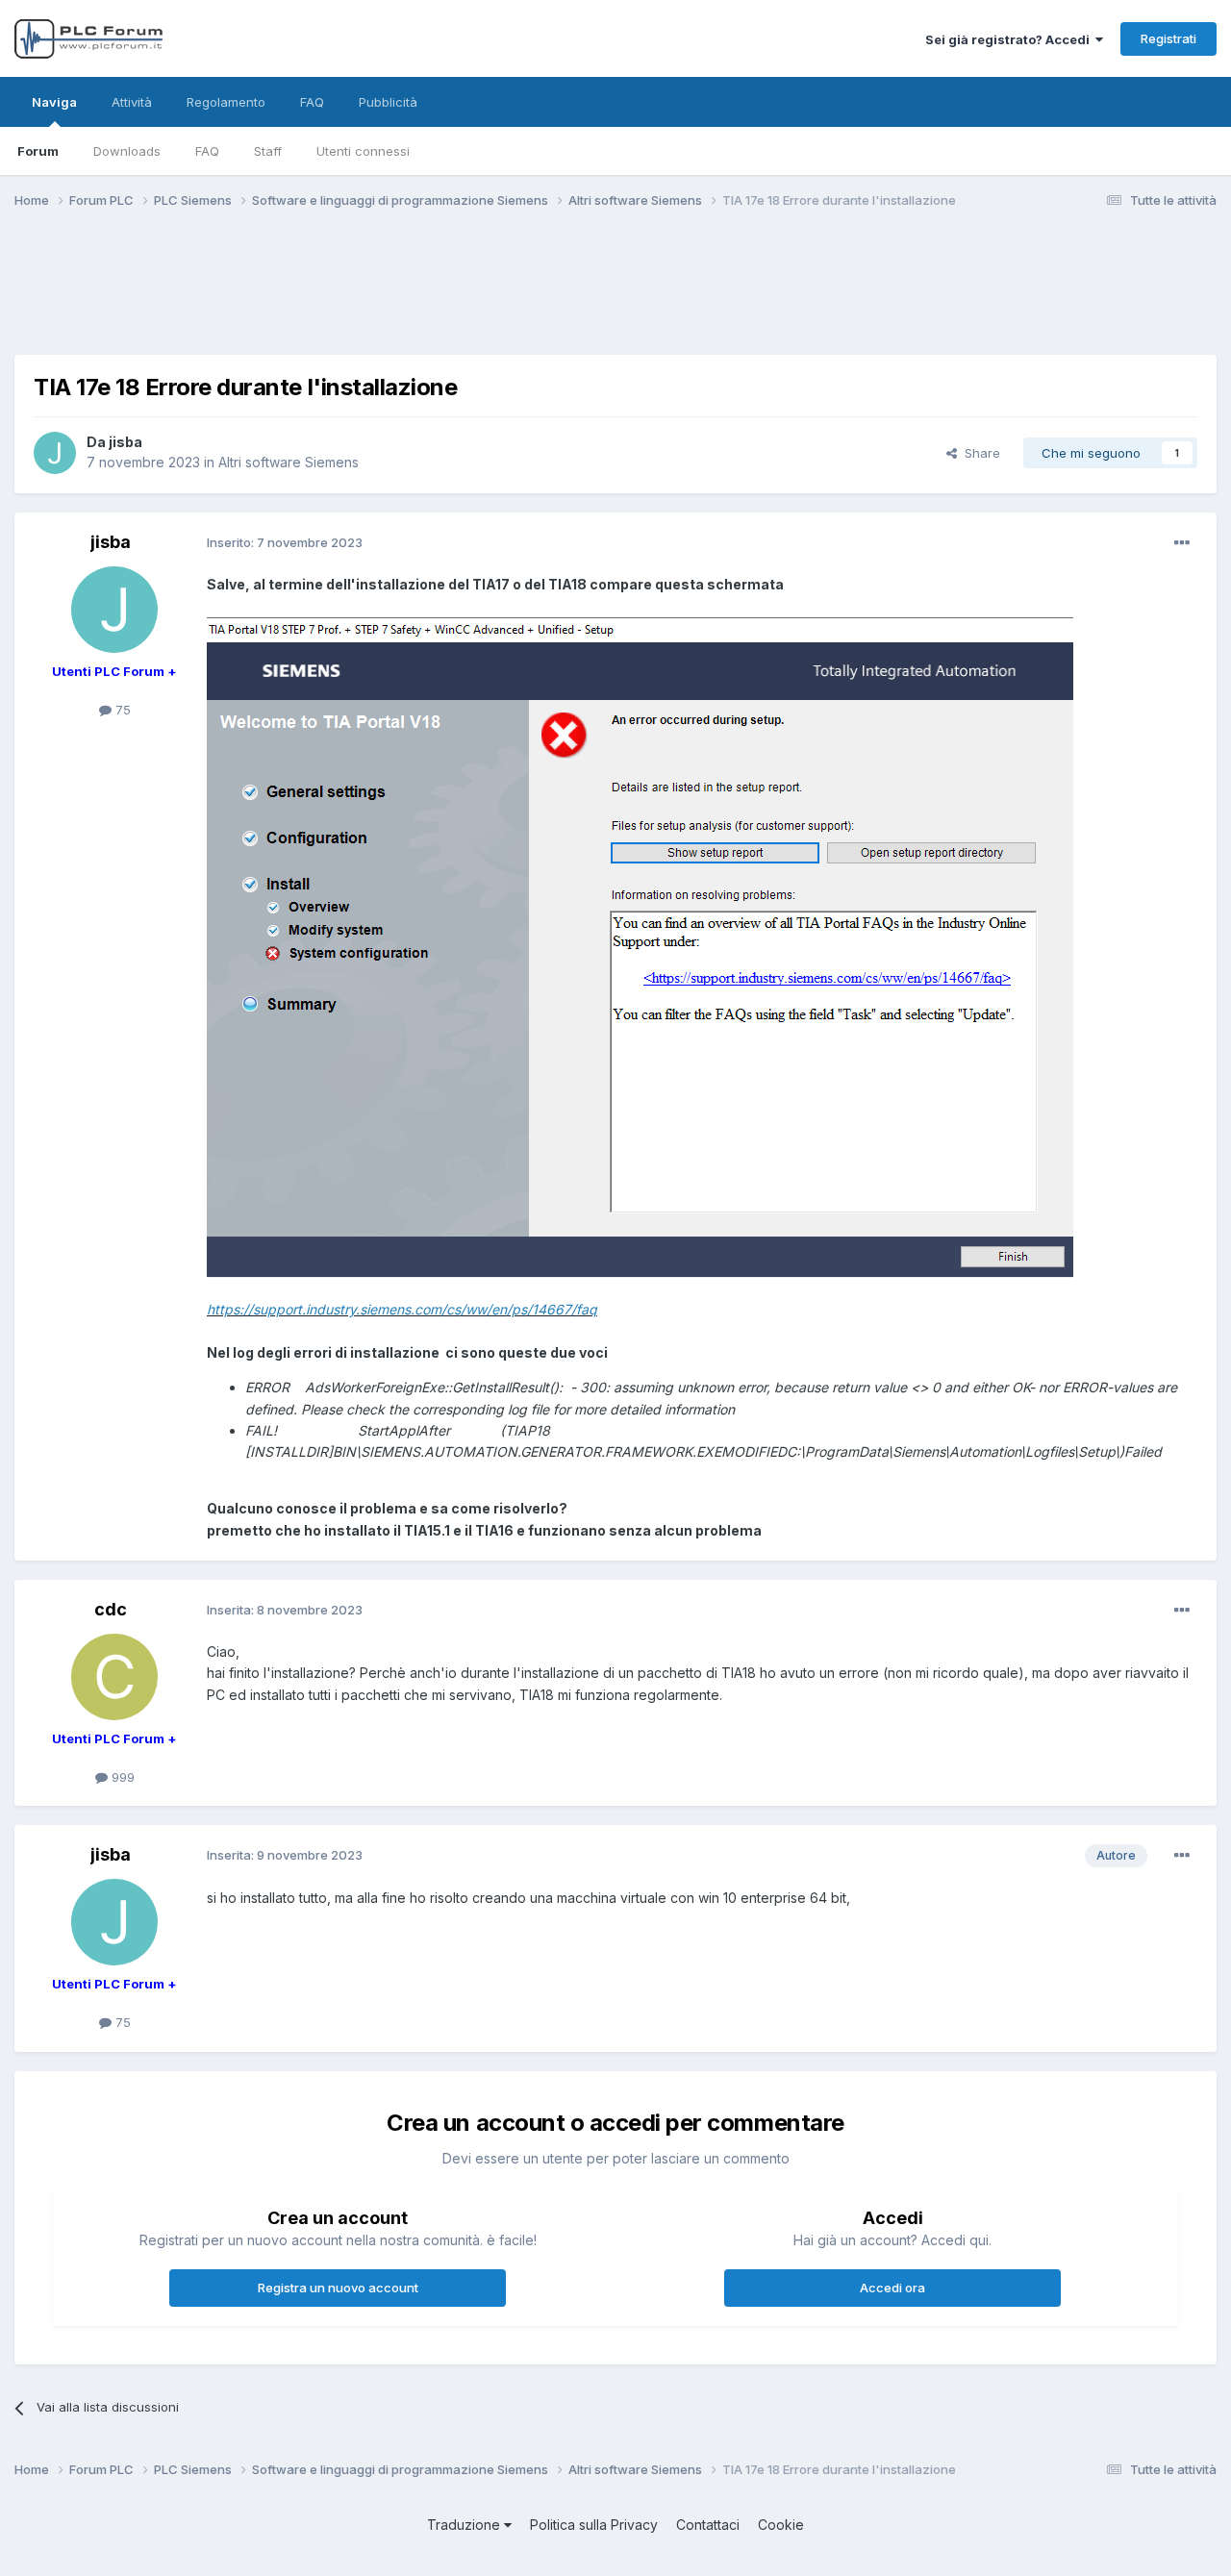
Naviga (54, 102)
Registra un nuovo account (338, 2288)
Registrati (1168, 38)
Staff (268, 151)
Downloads (127, 151)
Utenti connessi (363, 151)
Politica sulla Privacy (594, 2525)
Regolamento (226, 102)
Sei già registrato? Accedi (1010, 39)
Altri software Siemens (289, 462)
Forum (38, 151)
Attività (132, 102)
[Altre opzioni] (1182, 543)
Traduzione (465, 2525)
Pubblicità (388, 102)
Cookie (781, 2525)
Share (979, 453)
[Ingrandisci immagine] (640, 946)
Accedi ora (892, 2288)
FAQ (207, 151)
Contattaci (708, 2525)
